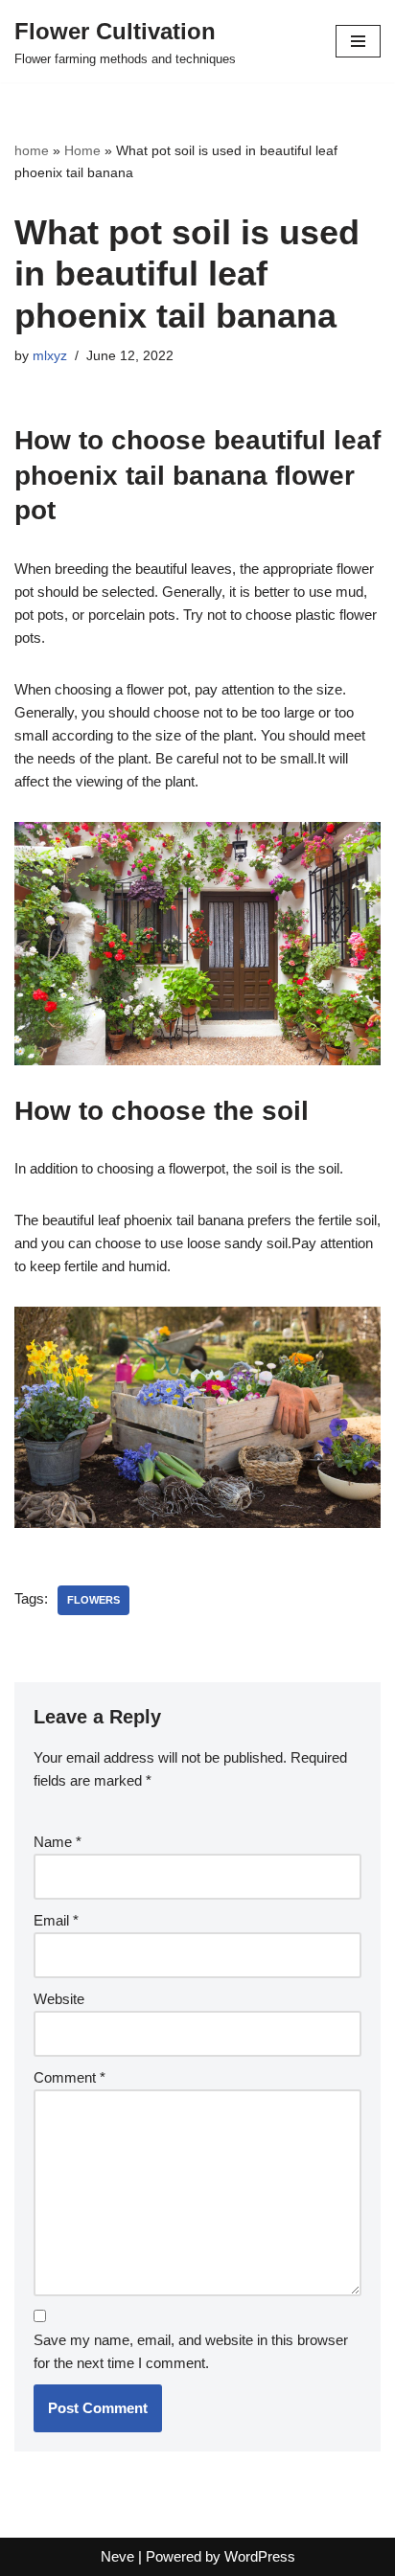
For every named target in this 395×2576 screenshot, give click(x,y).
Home (82, 150)
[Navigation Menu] (358, 41)
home (32, 150)
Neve (117, 2556)
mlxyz (50, 356)
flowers (93, 1600)
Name (58, 1842)
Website (59, 1999)
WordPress (260, 2556)
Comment (70, 2077)
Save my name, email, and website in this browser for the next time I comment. (191, 2351)
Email (56, 1920)
